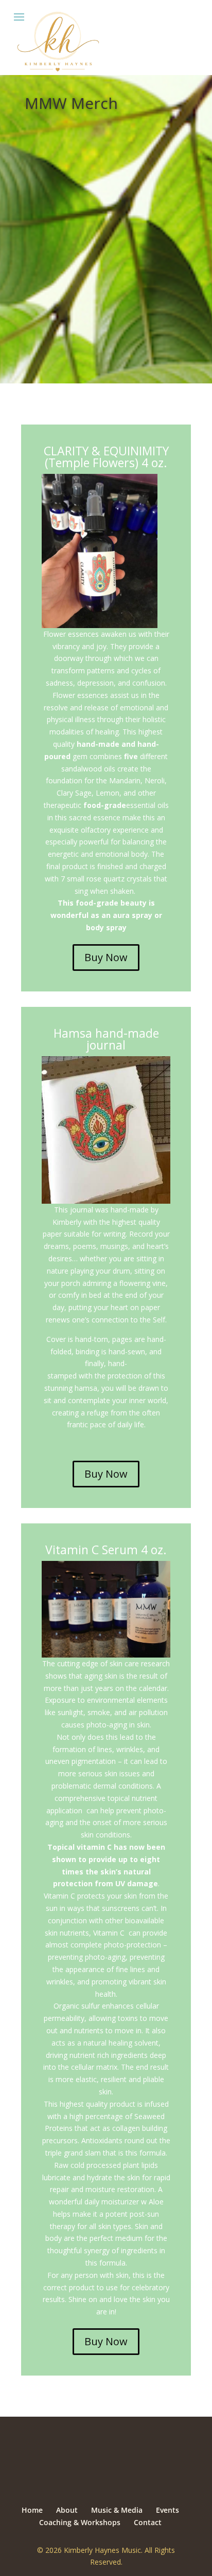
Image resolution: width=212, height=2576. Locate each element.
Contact (148, 2522)
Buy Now (106, 957)
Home (32, 2510)
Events (167, 2510)
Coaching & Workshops (80, 2522)
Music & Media (117, 2510)
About (67, 2510)
